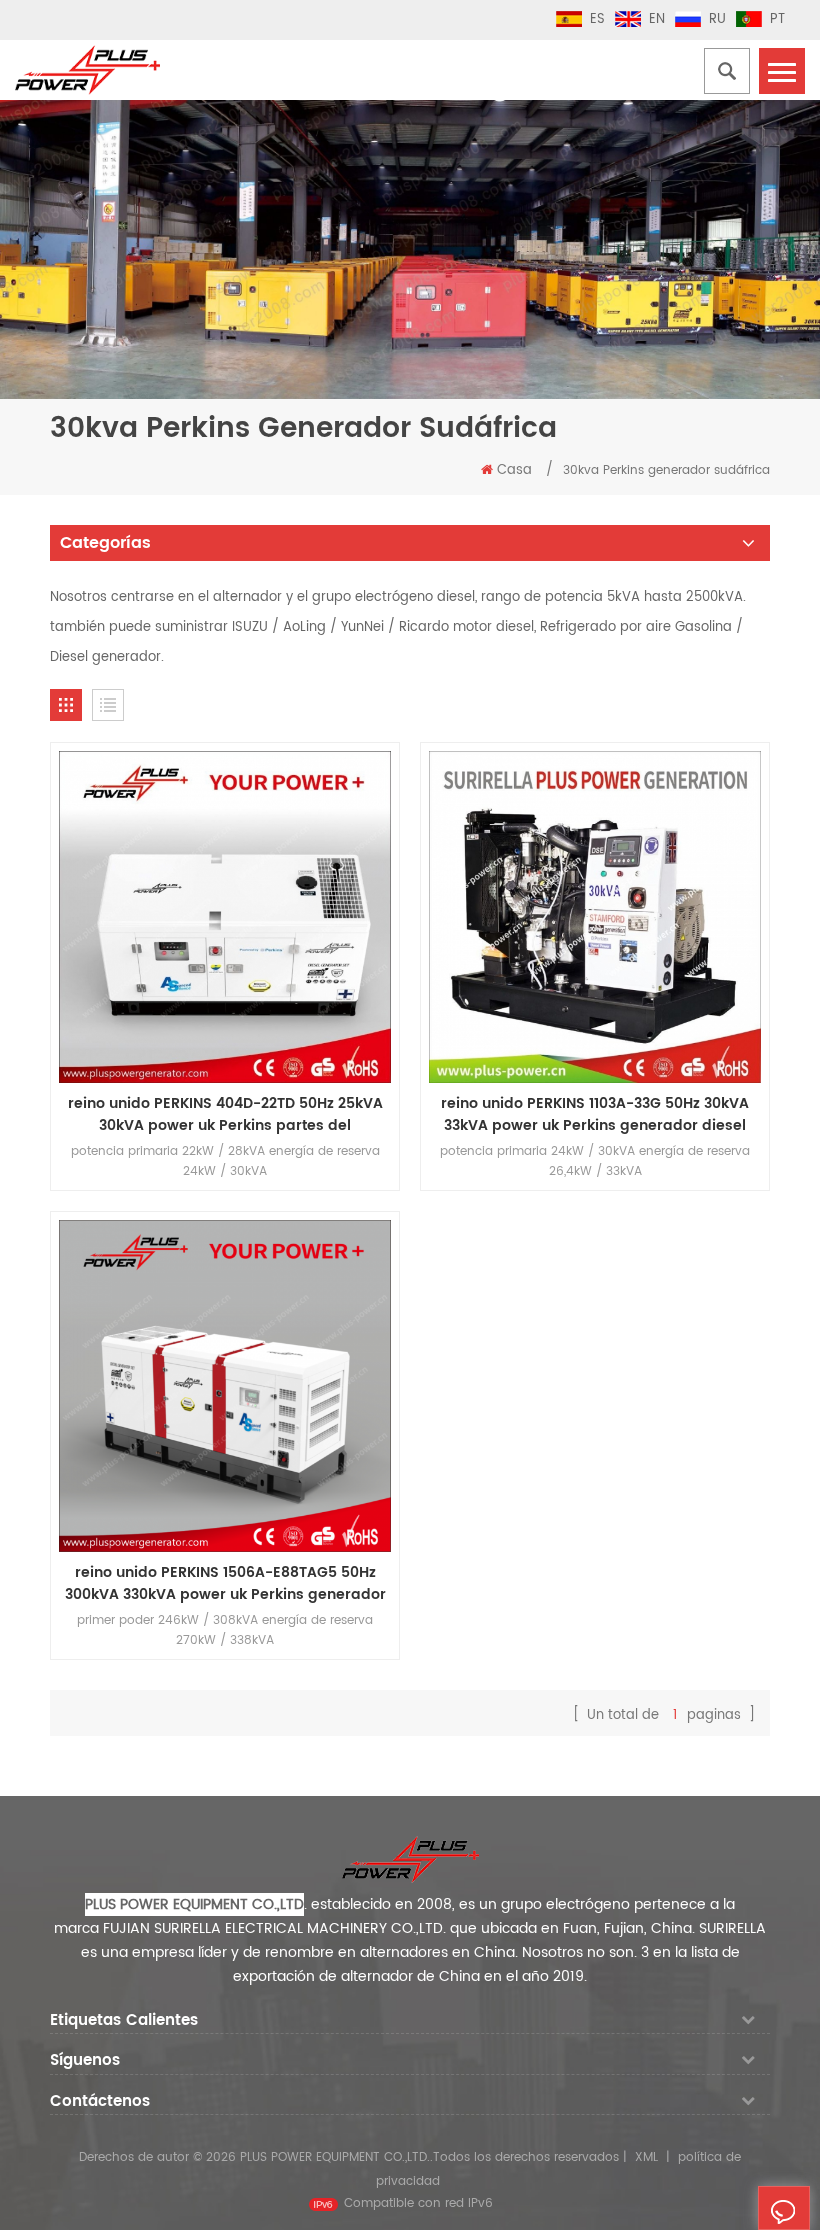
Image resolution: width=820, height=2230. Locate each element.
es (597, 19)
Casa (514, 470)
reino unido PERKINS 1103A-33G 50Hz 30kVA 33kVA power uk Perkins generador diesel (595, 1115)
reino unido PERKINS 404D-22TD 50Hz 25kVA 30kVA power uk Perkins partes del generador (225, 1115)
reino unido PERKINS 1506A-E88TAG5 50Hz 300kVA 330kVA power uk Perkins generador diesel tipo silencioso (225, 1584)
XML (646, 2157)
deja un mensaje (809, 2214)
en (657, 19)
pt (777, 19)
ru (717, 19)
